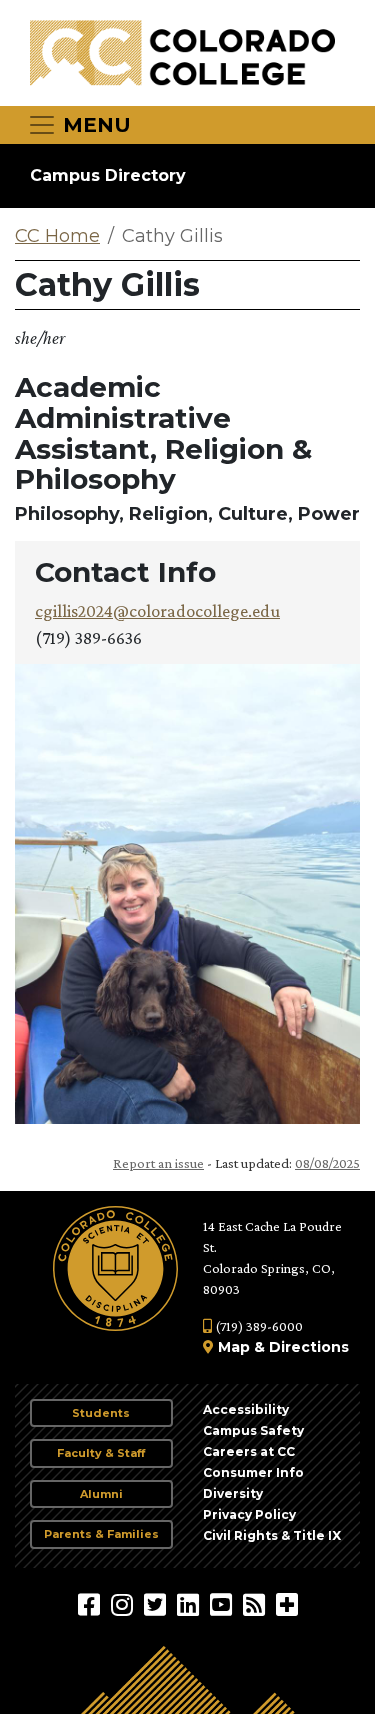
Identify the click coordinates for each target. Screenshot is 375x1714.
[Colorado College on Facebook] (91, 1604)
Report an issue (158, 1163)
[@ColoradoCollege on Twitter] (157, 1604)
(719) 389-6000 (257, 1326)
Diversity (233, 1493)
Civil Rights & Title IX (272, 1535)
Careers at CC (249, 1451)
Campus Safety (253, 1430)
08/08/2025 (327, 1163)
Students (101, 1413)
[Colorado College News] (256, 1604)
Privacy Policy (249, 1514)
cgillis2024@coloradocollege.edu (157, 611)
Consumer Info (253, 1472)
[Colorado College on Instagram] (124, 1604)
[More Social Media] (287, 1604)
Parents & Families (101, 1534)
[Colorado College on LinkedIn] (190, 1604)
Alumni (101, 1494)
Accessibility (246, 1409)
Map (234, 1347)
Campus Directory (108, 175)
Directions (309, 1347)
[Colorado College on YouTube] (223, 1604)
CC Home (57, 236)
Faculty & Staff (101, 1453)
